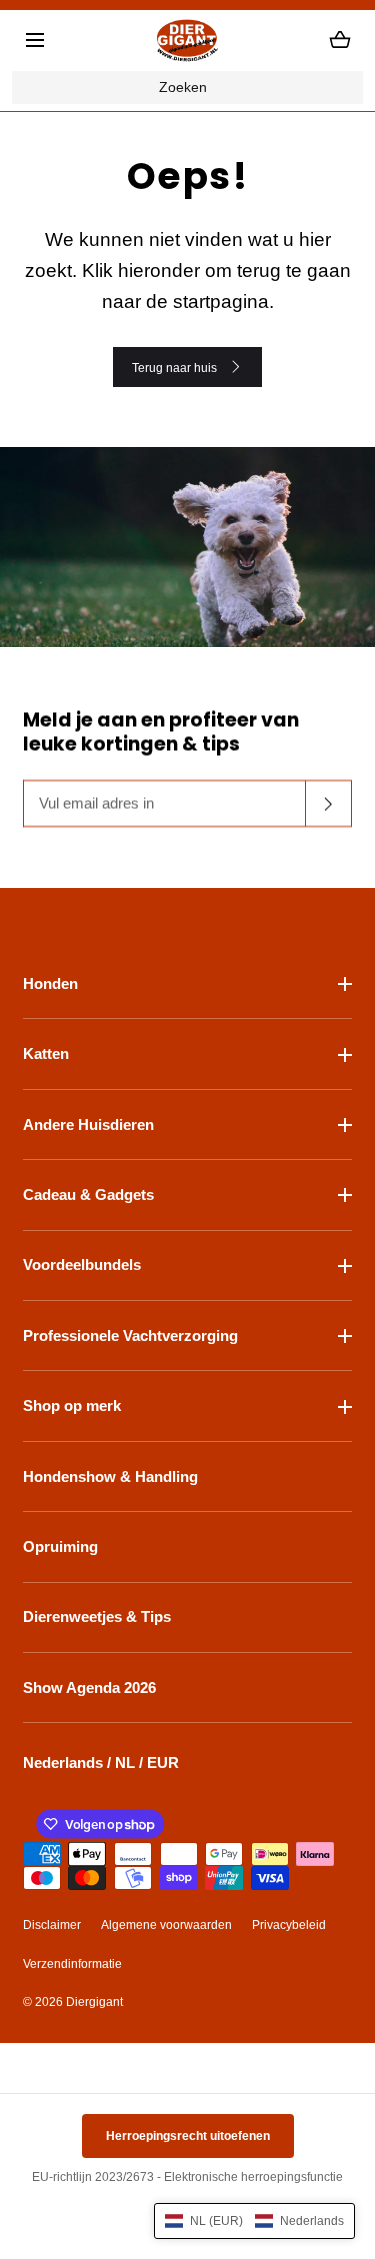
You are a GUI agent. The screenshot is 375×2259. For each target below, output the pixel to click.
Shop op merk (72, 1405)
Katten (46, 1053)
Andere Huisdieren (88, 1124)
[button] (35, 40)
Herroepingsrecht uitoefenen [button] (188, 2136)
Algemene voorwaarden (166, 1925)
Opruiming (60, 1546)
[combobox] (187, 88)
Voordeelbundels (82, 1264)
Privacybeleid (289, 1925)
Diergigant (94, 2002)
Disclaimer (52, 1925)
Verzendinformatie (72, 1964)
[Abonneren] (329, 804)
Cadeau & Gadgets (88, 1194)
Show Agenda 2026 (89, 1687)
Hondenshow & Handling (110, 1476)
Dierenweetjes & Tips (97, 1616)
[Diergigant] (188, 40)
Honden (50, 983)
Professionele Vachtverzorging (130, 1335)
